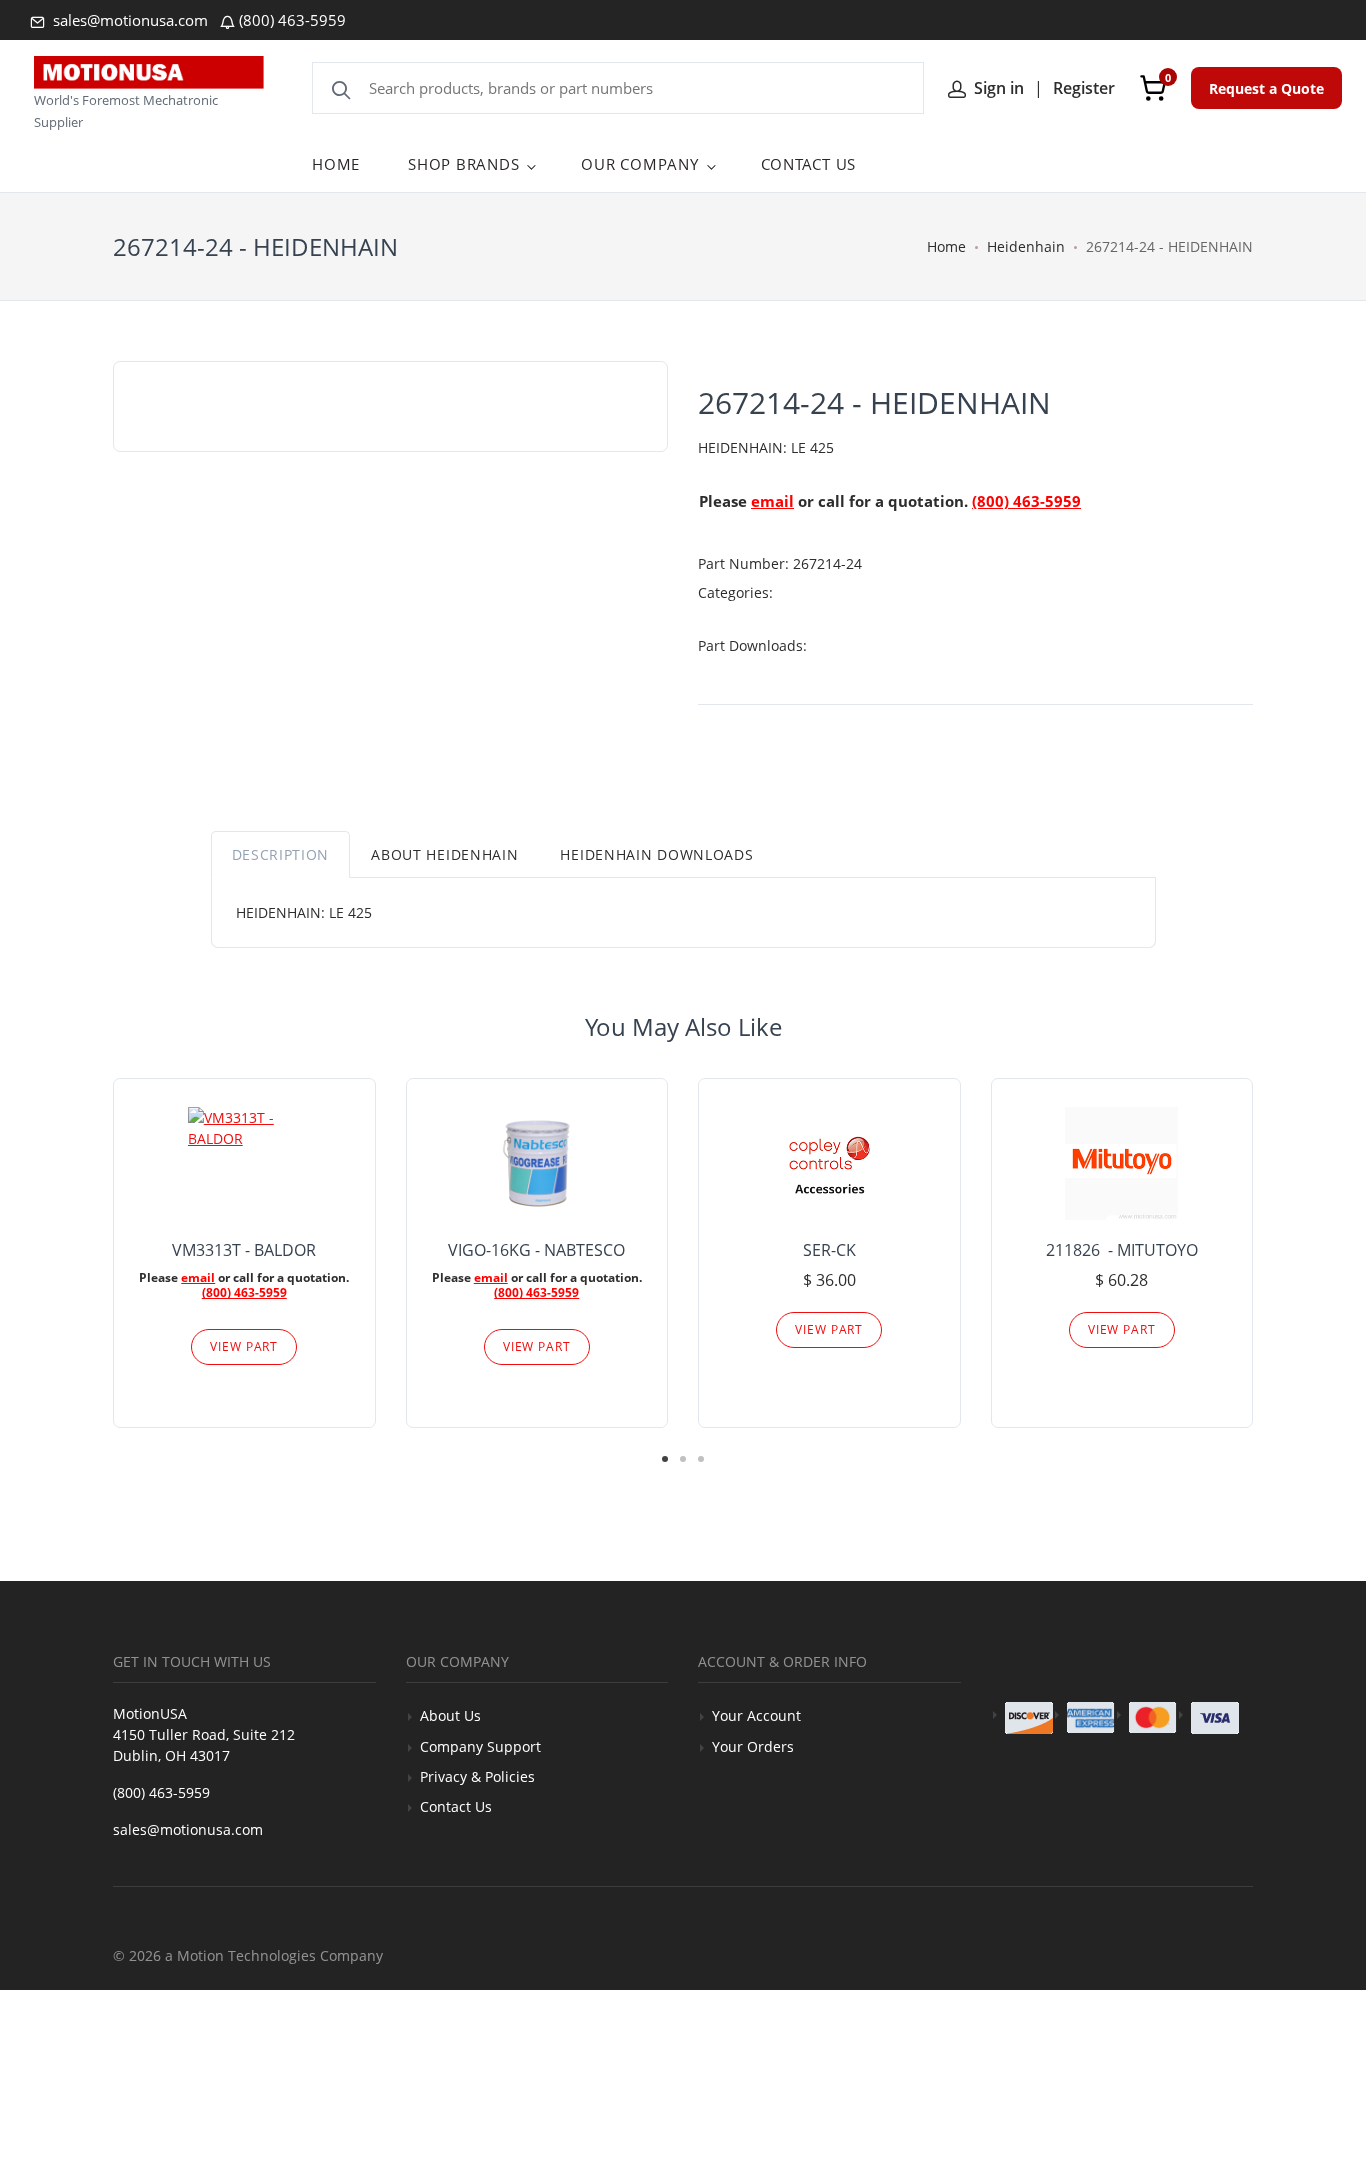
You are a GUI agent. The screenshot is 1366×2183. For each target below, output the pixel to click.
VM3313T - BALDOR (244, 1250)
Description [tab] (281, 854)
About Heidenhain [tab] (444, 854)
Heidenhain (1026, 246)
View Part (244, 1346)
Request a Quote (1266, 88)
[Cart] (1153, 88)
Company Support (480, 1746)
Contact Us (456, 1806)
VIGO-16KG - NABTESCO (536, 1250)
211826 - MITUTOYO (1122, 1250)
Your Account (756, 1715)
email (772, 501)
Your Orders (753, 1746)
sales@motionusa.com (128, 20)
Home (946, 246)
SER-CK (829, 1250)
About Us (450, 1715)
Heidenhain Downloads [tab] (656, 854)
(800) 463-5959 (292, 20)
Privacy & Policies (477, 1776)
